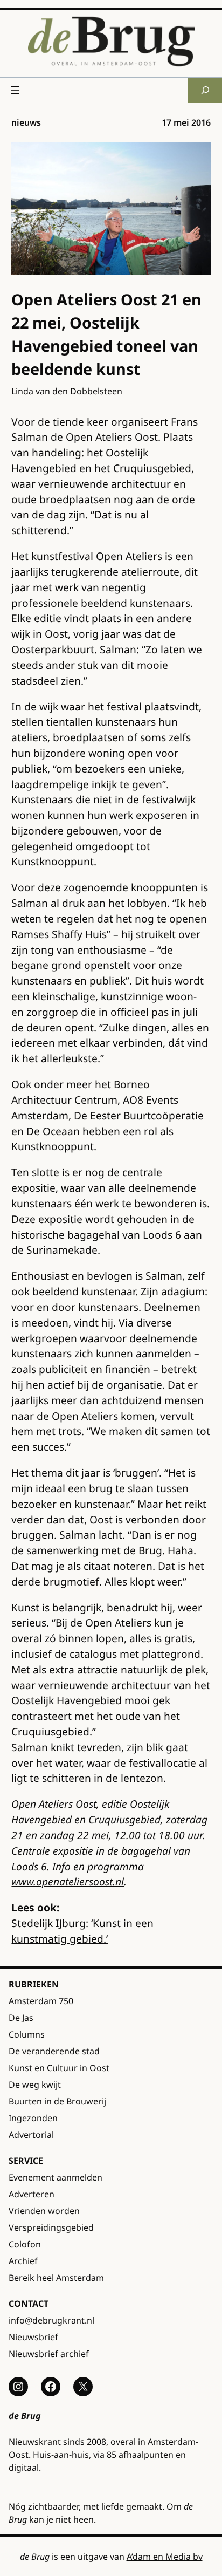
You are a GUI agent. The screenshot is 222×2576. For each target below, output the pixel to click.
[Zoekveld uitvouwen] (205, 90)
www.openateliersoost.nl (68, 1881)
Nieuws (26, 122)
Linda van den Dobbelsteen (67, 391)
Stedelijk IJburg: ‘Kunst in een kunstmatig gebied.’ (82, 1931)
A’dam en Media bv (165, 2557)
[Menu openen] (15, 90)
